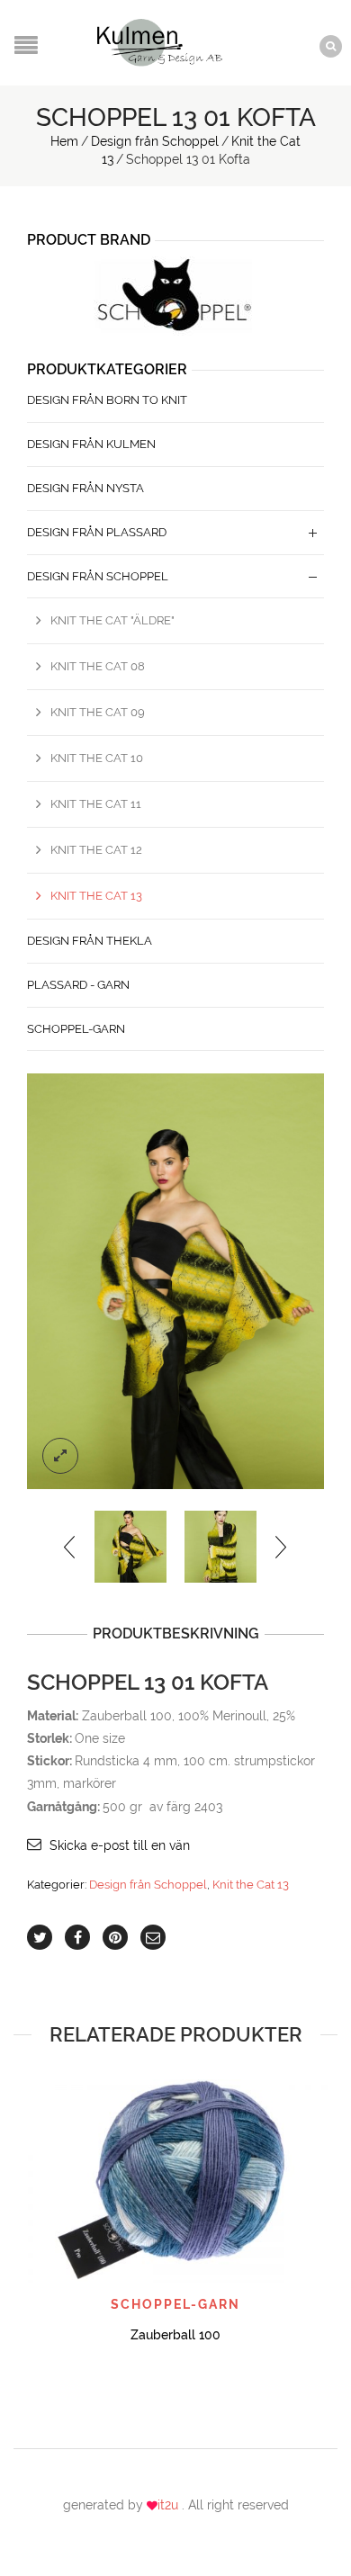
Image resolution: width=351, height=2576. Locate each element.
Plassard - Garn (78, 985)
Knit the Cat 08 (98, 666)
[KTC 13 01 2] (220, 1547)
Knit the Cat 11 (96, 804)
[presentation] (71, 1547)
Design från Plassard (97, 532)
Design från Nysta (85, 488)
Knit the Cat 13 (251, 1885)
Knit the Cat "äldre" (112, 620)
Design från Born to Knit (107, 400)
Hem (64, 141)
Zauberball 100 (175, 2335)
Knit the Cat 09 (98, 712)
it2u (170, 2505)
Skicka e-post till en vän (120, 1845)
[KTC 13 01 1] (175, 1281)
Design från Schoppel (155, 141)
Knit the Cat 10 (97, 758)
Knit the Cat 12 (96, 850)
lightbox (60, 1456)
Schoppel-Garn (76, 1029)
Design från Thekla (90, 941)
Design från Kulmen (91, 444)
